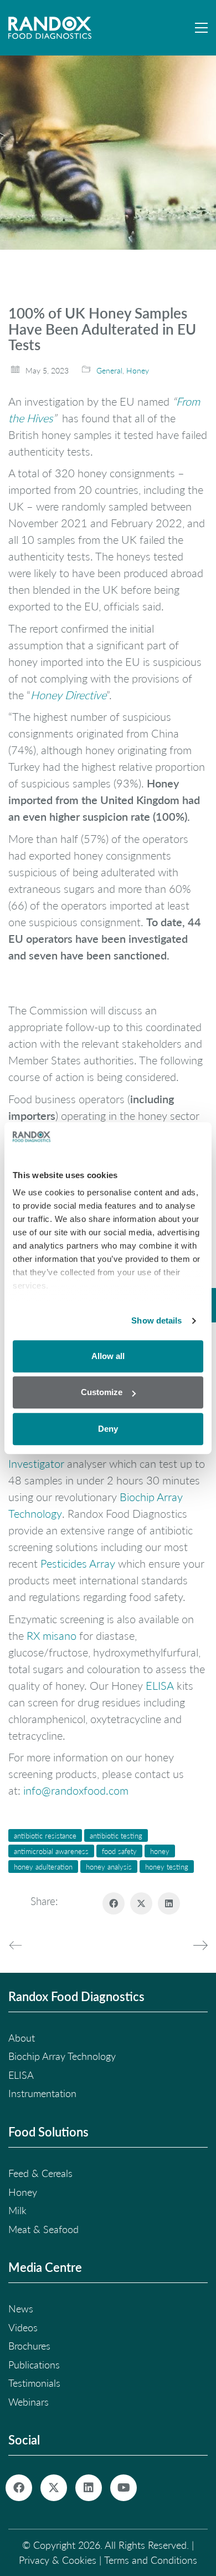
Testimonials (34, 2383)
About (22, 2038)
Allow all (108, 1356)
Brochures (29, 2346)
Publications (34, 2365)
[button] (201, 28)
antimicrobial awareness (51, 1851)
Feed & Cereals (40, 2173)
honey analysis (109, 1867)
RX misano (52, 1635)
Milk (17, 2210)
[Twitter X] (141, 1903)
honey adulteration (43, 1867)
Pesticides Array (78, 1563)
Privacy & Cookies (58, 2560)
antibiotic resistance (45, 1835)
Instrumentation (42, 2093)
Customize (102, 1392)
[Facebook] (114, 1903)
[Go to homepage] (50, 28)
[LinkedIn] (169, 1903)
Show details (156, 1320)
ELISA (160, 1685)
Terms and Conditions (151, 2560)
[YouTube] (124, 2488)
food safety (119, 1851)
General (109, 370)
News (21, 2309)
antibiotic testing (116, 1835)
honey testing (167, 1867)
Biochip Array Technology (62, 2056)
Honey (138, 370)
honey (160, 1851)
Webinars (29, 2402)
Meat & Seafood (43, 2229)
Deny (108, 1429)
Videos (23, 2327)
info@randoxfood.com (76, 1790)
